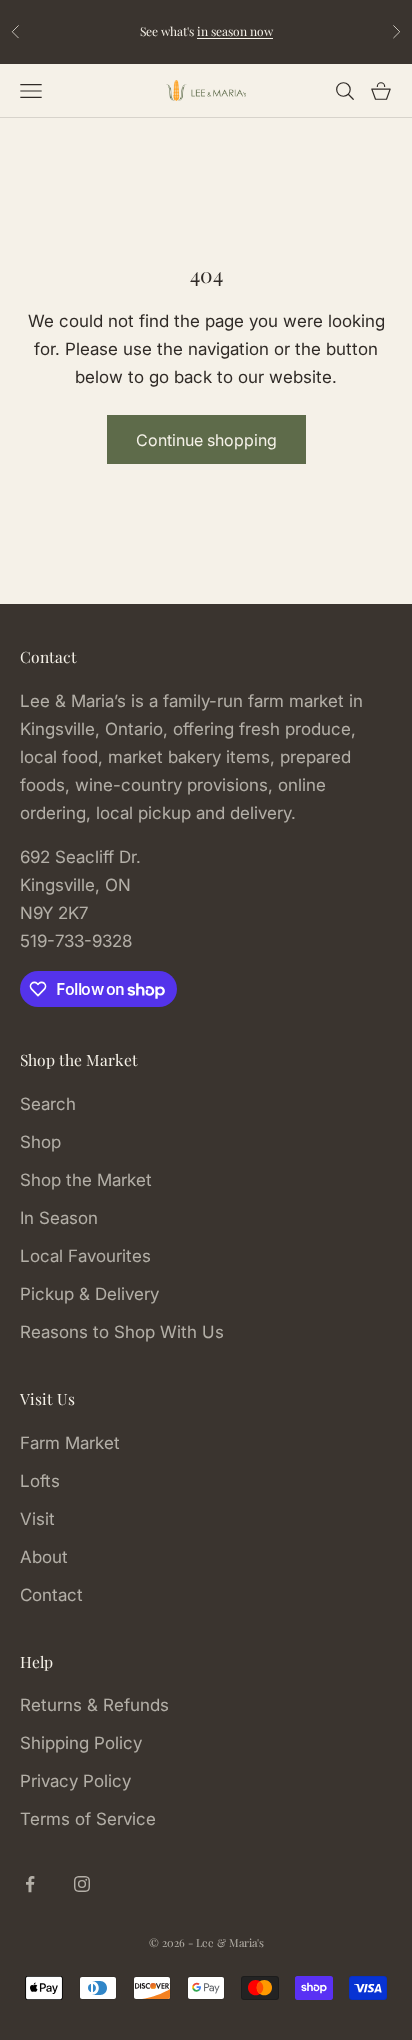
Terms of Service (88, 1819)
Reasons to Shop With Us (122, 1332)
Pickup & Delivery (89, 1294)
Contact (51, 1595)
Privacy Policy (75, 1781)
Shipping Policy (81, 1743)
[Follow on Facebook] (30, 1884)
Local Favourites (85, 1256)
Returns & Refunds (94, 1705)
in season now (235, 31)
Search (48, 1104)
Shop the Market (86, 1180)
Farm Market (70, 1443)
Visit (37, 1519)
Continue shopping (206, 440)
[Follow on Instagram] (82, 1884)
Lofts (40, 1481)
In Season (59, 1218)
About (44, 1557)
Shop (40, 1142)
